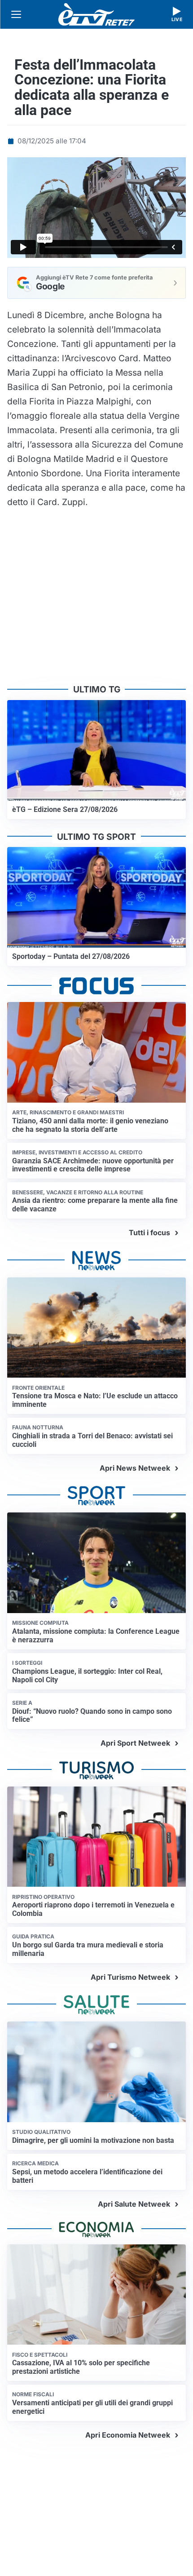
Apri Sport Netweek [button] (135, 1743)
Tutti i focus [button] (149, 1233)
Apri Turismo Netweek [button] (130, 1977)
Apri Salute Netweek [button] (134, 2204)
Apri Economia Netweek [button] (128, 2435)
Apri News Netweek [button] (135, 1468)
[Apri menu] (16, 14)
